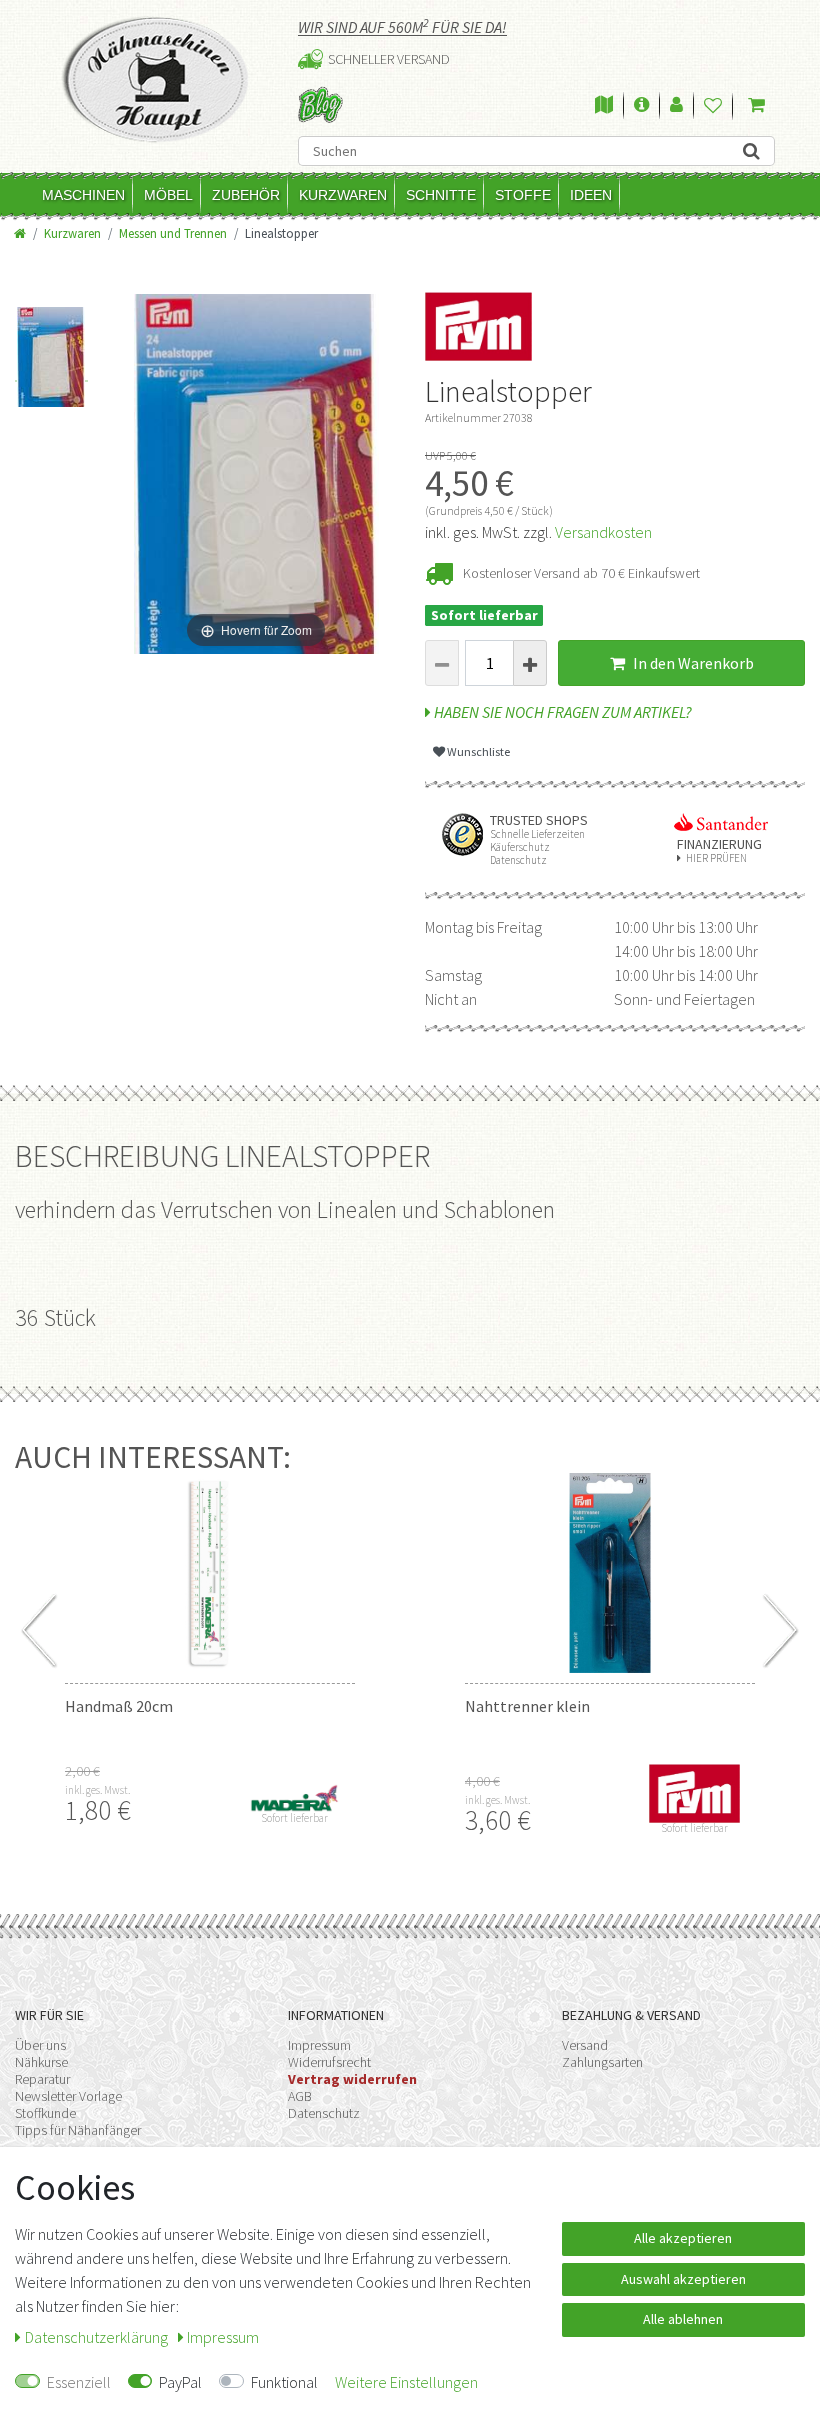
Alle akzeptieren (683, 2238)
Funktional (284, 2382)
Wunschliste (477, 751)
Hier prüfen (716, 858)
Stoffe (523, 195)
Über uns (40, 2045)
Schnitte (441, 195)
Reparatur (42, 2079)
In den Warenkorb (692, 663)
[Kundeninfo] (641, 106)
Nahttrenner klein (527, 1706)
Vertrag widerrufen (352, 2079)
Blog (320, 104)
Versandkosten (603, 532)
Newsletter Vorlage (68, 2096)
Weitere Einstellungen (406, 2382)
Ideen (591, 195)
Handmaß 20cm (119, 1706)
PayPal (180, 2382)
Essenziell (79, 2382)
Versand (585, 2045)
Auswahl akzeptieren (683, 2279)
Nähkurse (41, 2062)
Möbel (168, 195)
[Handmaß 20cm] (210, 1573)
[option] (51, 344)
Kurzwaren (343, 195)
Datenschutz (324, 2113)
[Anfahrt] (604, 106)
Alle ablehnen (683, 2319)
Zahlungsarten (602, 2062)
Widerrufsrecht (329, 2062)
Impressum (319, 2045)
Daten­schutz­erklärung (98, 2337)
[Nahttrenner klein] (610, 1573)
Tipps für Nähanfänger (78, 2130)
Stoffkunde (45, 2113)
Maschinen (83, 195)
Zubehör (246, 195)
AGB (300, 2096)
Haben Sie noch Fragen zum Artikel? (561, 712)
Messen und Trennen (173, 233)
